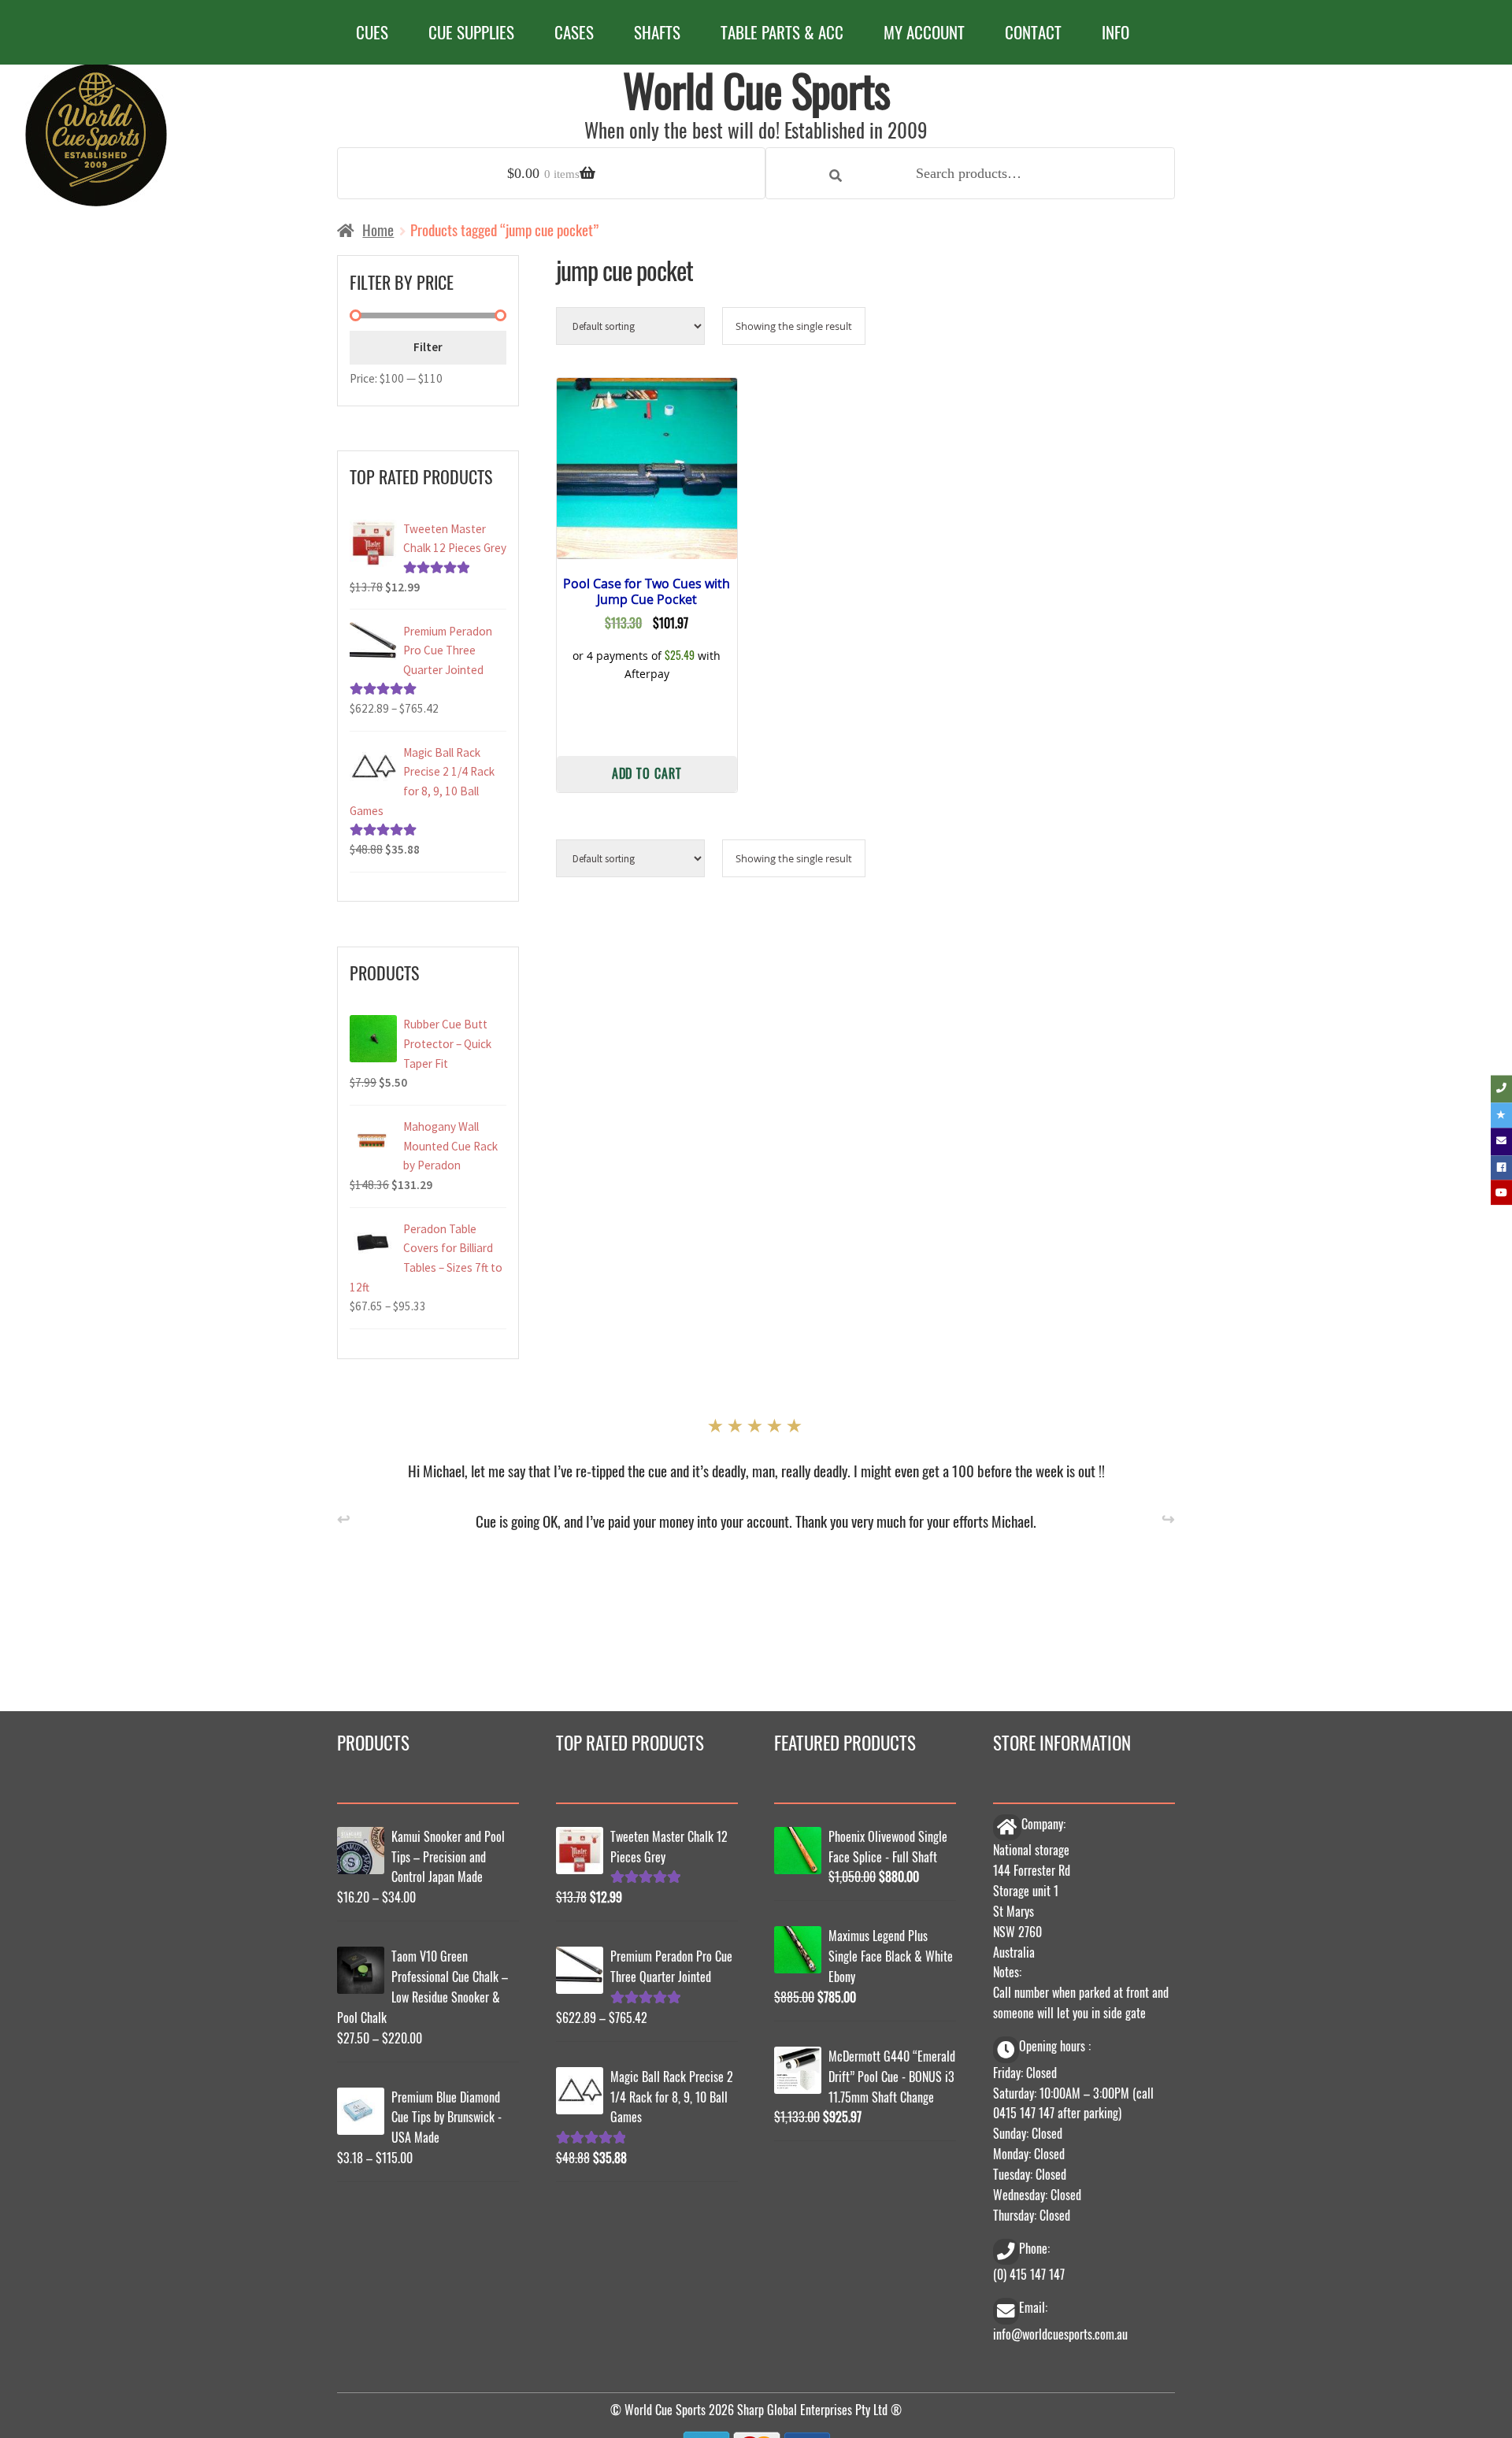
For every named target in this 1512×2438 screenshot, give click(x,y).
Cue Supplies (471, 32)
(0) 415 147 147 (1029, 2274)
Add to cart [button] (647, 772)
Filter (428, 347)
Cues (372, 32)
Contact (1033, 32)
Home (378, 230)
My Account (924, 32)
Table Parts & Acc (782, 32)
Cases (574, 32)
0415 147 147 (1024, 2113)
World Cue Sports (756, 89)
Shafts (657, 32)
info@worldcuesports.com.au (1060, 2334)
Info (1115, 32)
